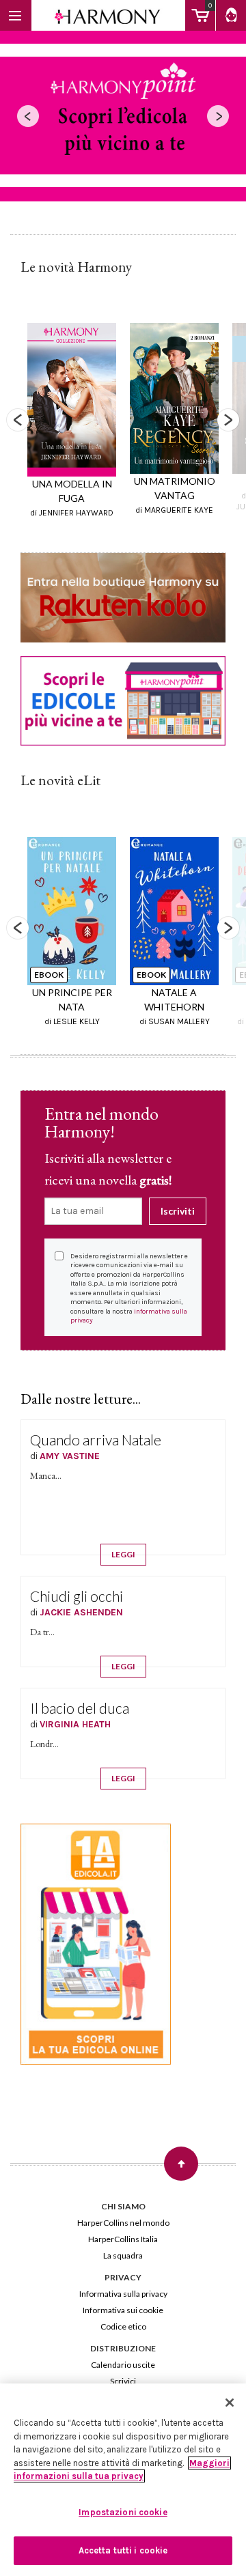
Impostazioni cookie (123, 2512)
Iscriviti (178, 1211)
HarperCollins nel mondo (123, 2223)
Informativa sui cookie (123, 2310)
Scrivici (123, 2381)
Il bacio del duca (80, 1708)
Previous (18, 420)
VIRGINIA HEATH (75, 1724)
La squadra (123, 2255)
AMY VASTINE (70, 1456)
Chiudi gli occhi (77, 1596)
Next (228, 420)
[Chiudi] (230, 2403)
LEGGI (123, 1554)
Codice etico (123, 2326)
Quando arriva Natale (96, 1440)
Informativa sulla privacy (123, 2294)
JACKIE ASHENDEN (81, 1612)
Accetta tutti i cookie (123, 2550)
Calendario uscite (123, 2365)
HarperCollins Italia (123, 2239)
